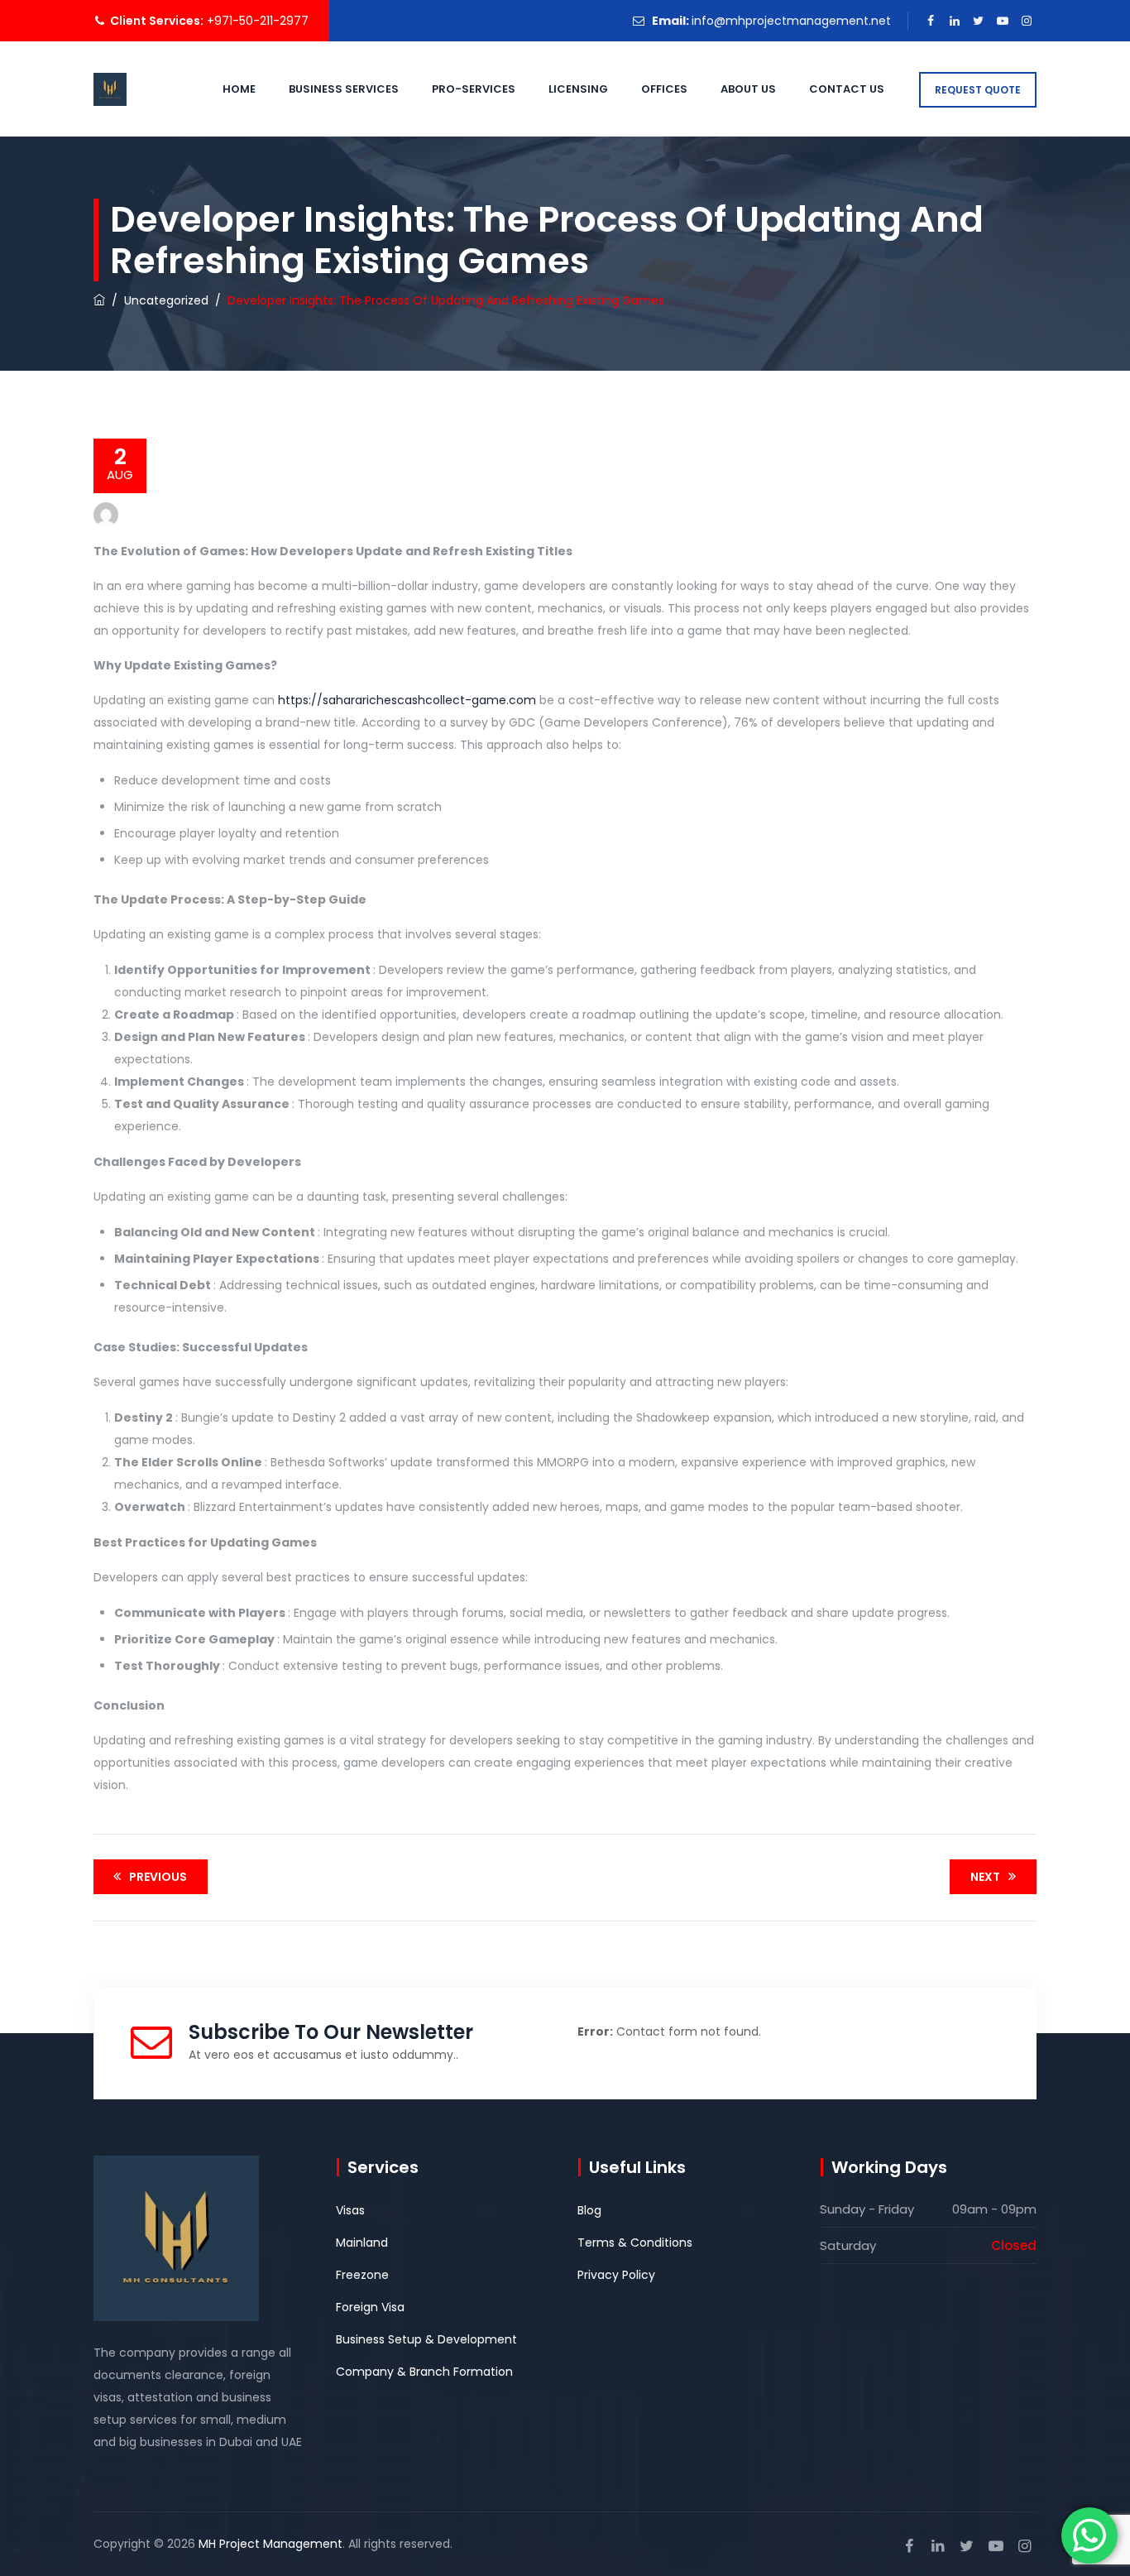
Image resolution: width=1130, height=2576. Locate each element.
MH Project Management (271, 2544)
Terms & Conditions (635, 2243)
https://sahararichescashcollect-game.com (407, 700)
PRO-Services (474, 89)
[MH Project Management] (110, 89)
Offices (664, 89)
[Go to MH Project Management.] (99, 300)
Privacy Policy (616, 2275)
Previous (158, 1877)
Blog (589, 2210)
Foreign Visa (370, 2307)
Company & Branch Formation (424, 2372)
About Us (748, 89)
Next (985, 1877)
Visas (350, 2210)
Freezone (362, 2275)
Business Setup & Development (426, 2339)
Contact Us (847, 89)
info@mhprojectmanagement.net (791, 21)
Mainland (362, 2243)
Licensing (578, 89)
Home (239, 89)
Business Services (344, 89)
